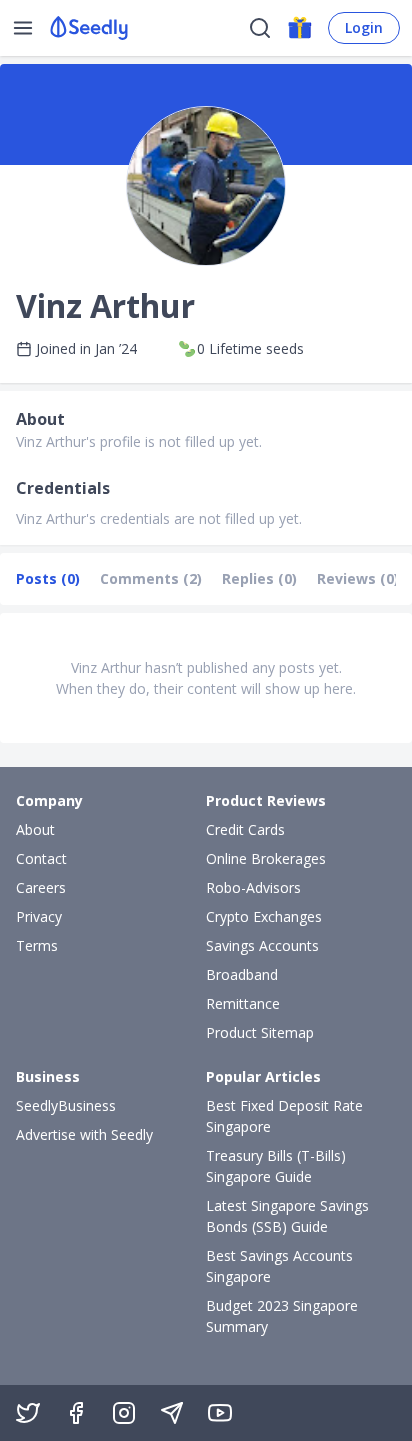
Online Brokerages (266, 858)
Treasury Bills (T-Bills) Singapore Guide (276, 1166)
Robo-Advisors (253, 887)
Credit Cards (245, 829)
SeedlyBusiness (66, 1105)
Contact (41, 858)
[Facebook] (76, 1413)
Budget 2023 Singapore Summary (282, 1316)
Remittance (243, 1003)
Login (364, 27)
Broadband (242, 974)
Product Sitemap (260, 1032)
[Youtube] (220, 1413)
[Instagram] (124, 1413)
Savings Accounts (262, 945)
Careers (41, 887)
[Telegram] (172, 1413)
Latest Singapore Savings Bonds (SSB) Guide (287, 1216)
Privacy (39, 916)
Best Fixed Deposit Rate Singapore (284, 1116)
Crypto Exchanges (264, 916)
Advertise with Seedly (84, 1134)
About (35, 829)
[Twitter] (28, 1413)
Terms (37, 945)
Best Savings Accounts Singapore (279, 1266)
